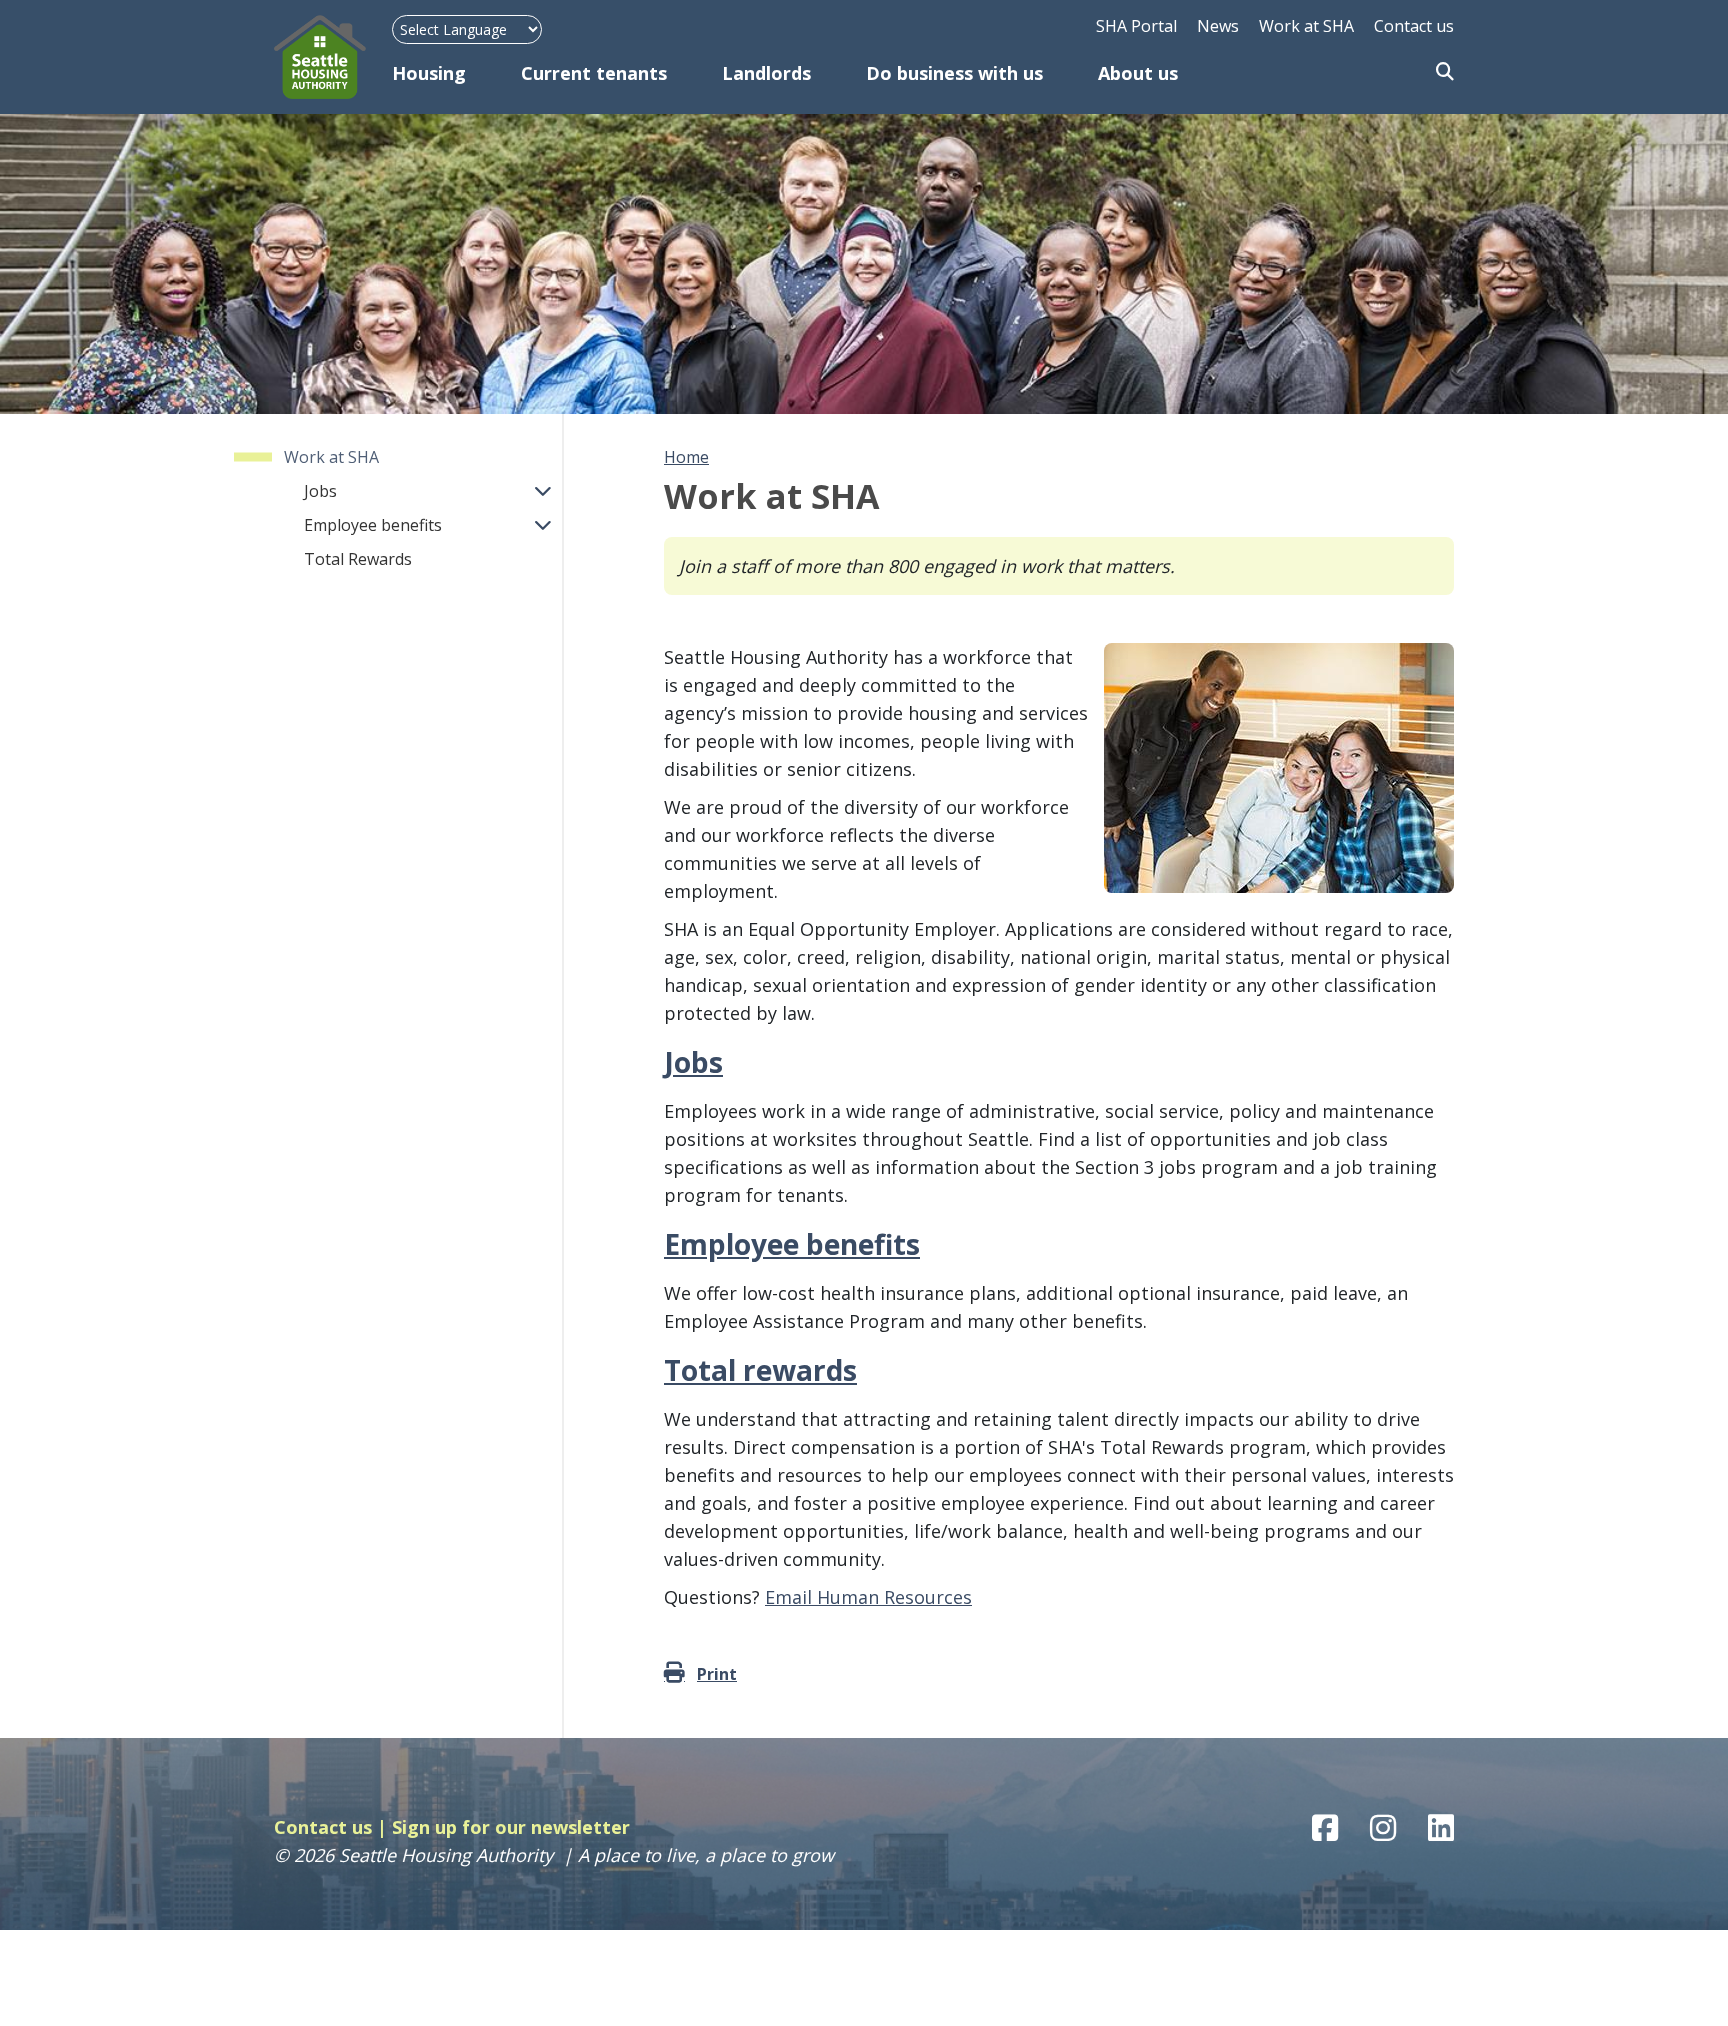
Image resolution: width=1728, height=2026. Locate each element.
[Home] (333, 57)
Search (1445, 73)
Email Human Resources (868, 1597)
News (1218, 26)
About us (1138, 73)
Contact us (1414, 26)
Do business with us (954, 73)
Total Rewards (358, 559)
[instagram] (1383, 1828)
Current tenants (594, 73)
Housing (429, 73)
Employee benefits (373, 525)
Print (717, 1674)
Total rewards (760, 1370)
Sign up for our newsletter (511, 1827)
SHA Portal (1136, 26)
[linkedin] (1441, 1828)
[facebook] (1325, 1828)
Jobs (320, 491)
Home (686, 457)
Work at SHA (1306, 26)
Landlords (766, 73)
